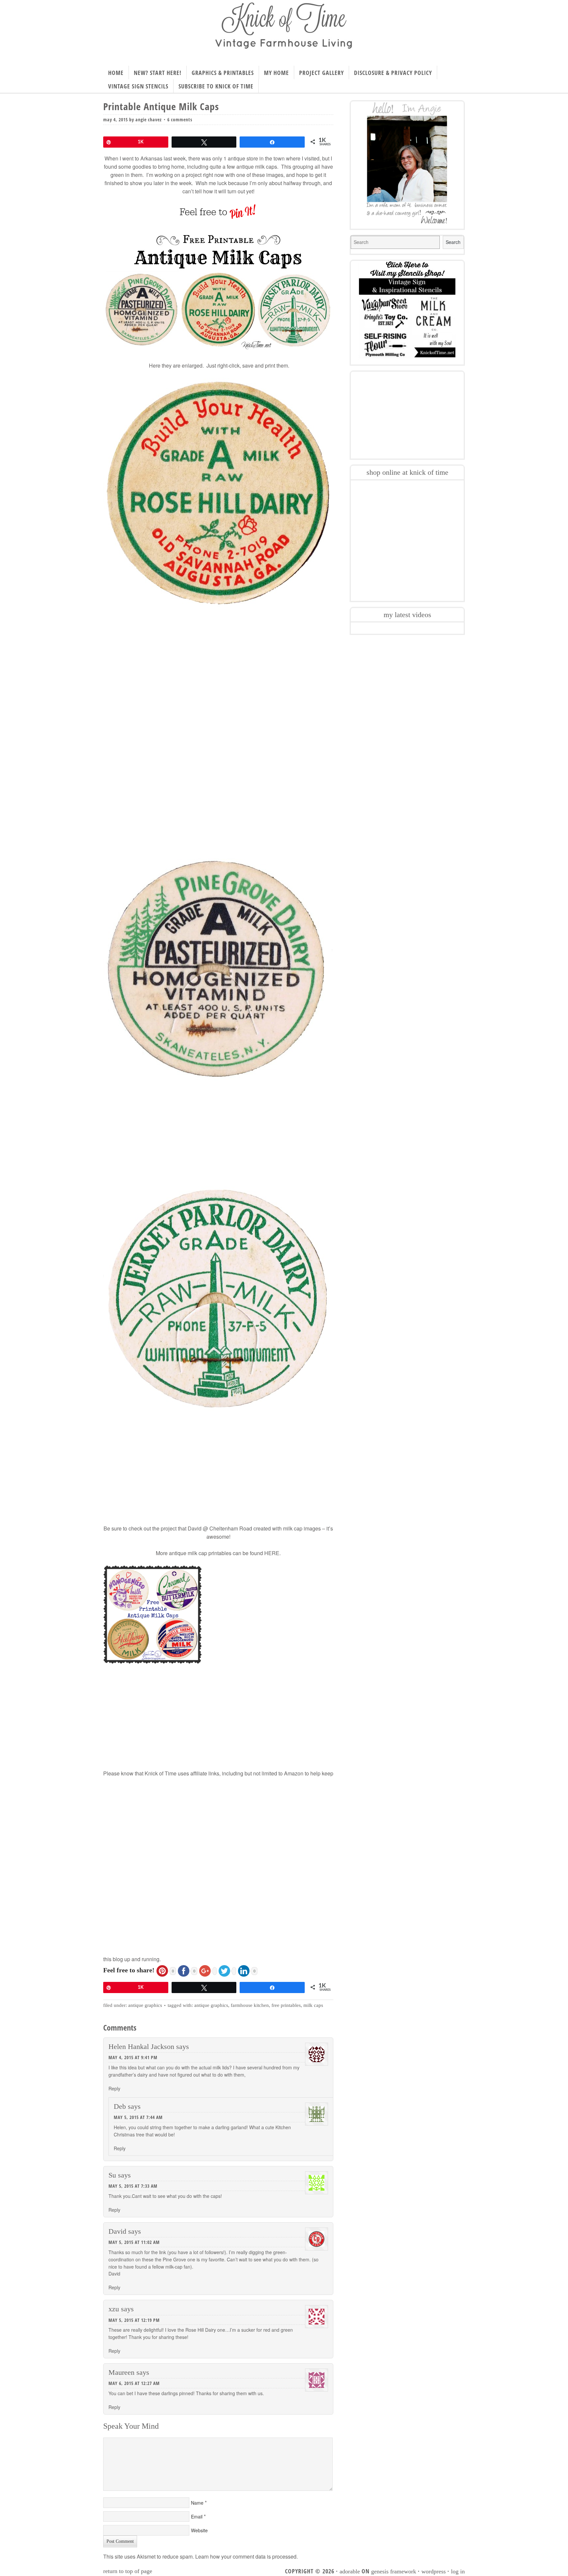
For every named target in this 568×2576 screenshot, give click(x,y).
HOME (116, 73)
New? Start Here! (158, 73)
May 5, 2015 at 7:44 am (138, 2117)
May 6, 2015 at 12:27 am (134, 2383)
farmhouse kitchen (250, 2005)
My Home (276, 73)
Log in (458, 2571)
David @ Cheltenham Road (220, 1528)
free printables (286, 2005)
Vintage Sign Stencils (138, 86)
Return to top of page (128, 2571)
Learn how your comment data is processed (246, 2556)
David (117, 2231)
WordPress (434, 2571)
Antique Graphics (145, 2005)
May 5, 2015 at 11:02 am (134, 2242)
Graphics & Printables (223, 73)
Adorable (350, 2571)
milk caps (313, 2005)
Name (197, 2503)
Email (197, 2516)
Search (453, 242)
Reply (114, 2088)
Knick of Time (284, 31)
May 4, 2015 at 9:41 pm (133, 2057)
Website (199, 2530)
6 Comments (180, 120)
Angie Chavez (149, 120)
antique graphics (211, 2005)
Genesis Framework (394, 2571)
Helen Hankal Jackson (141, 2046)
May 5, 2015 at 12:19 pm (134, 2320)
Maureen (121, 2372)
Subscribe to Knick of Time (216, 86)
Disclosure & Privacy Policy (393, 73)
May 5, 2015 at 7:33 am (133, 2186)
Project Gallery (321, 73)
